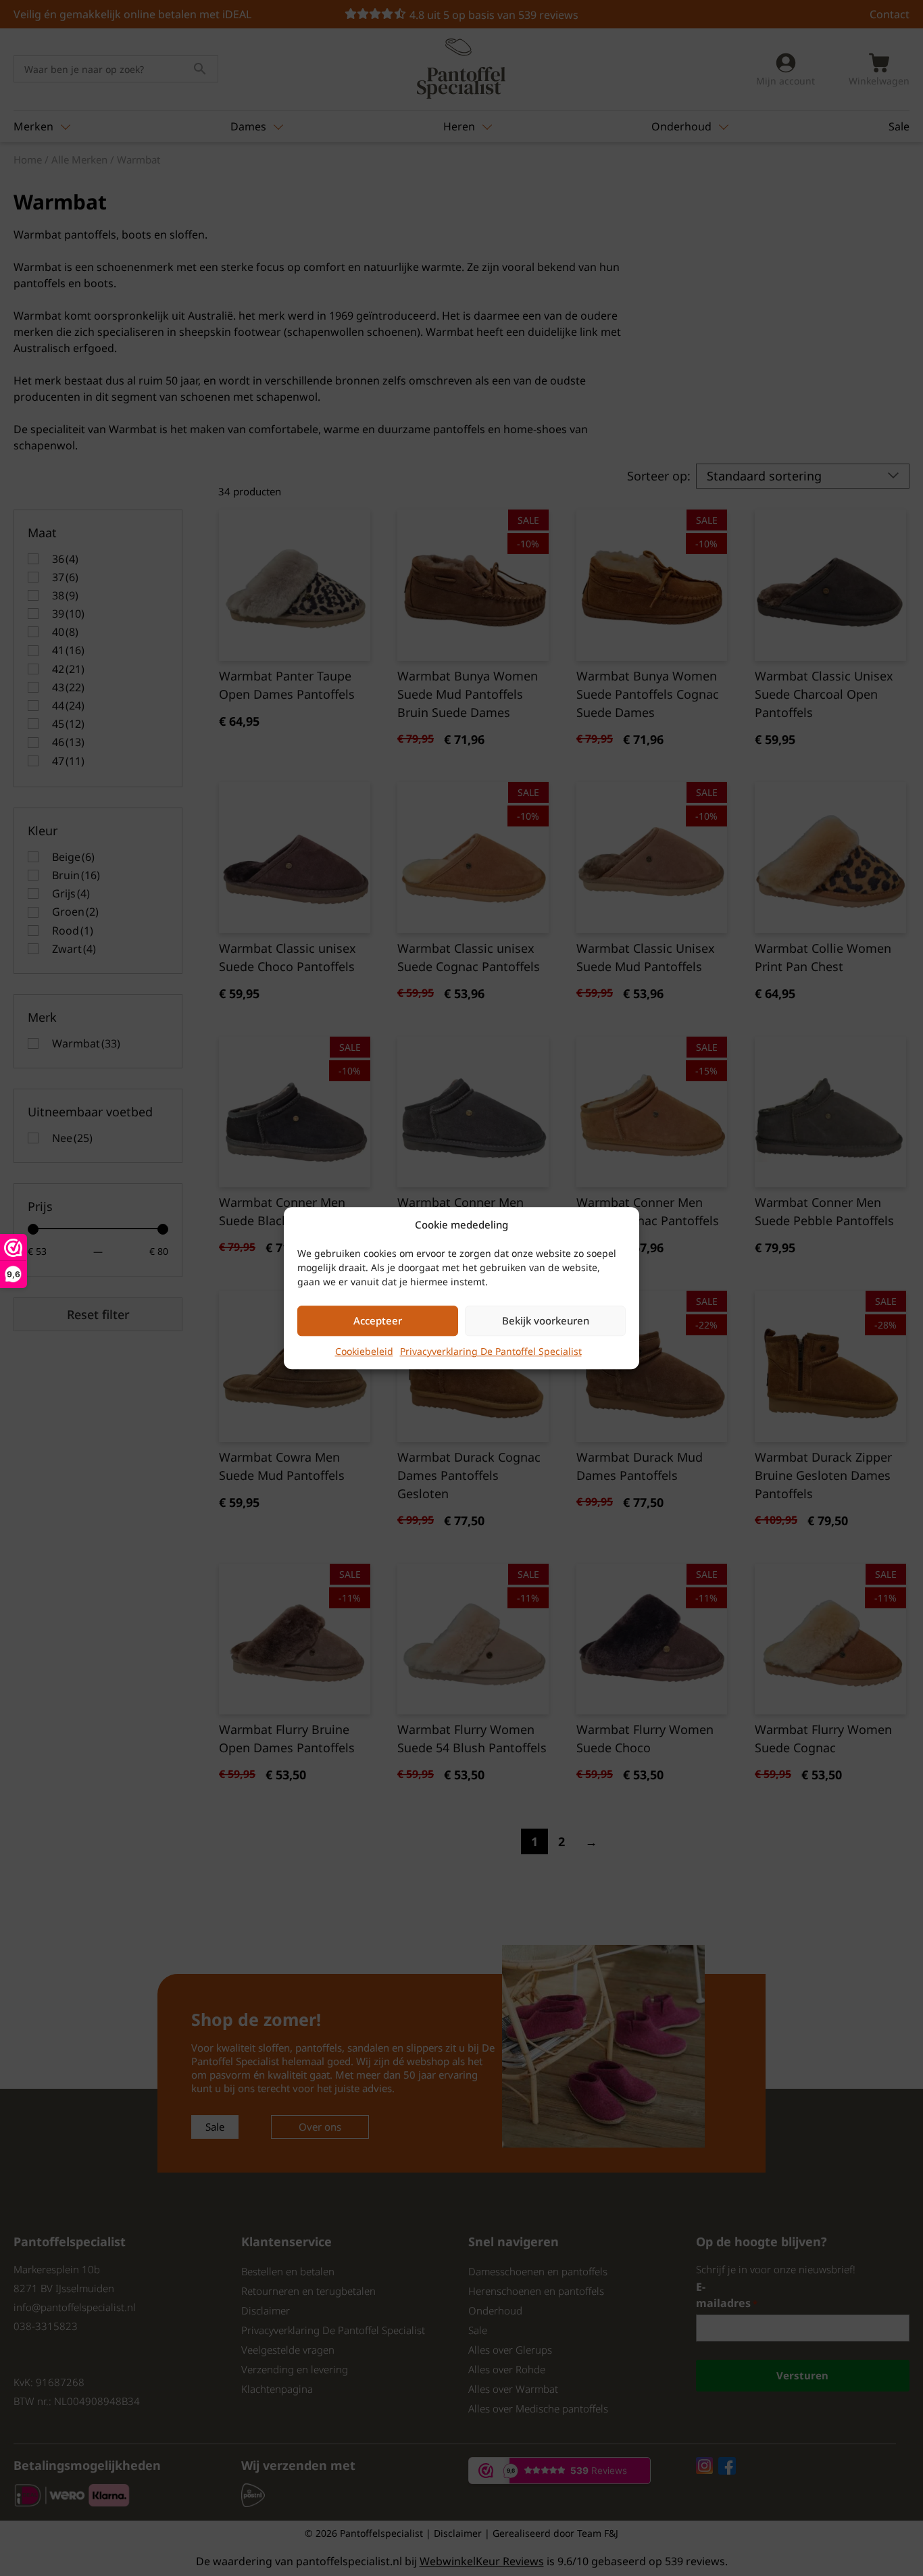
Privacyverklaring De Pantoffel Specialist (491, 1351)
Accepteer (378, 1320)
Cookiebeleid (364, 1351)
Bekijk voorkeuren (546, 1320)
